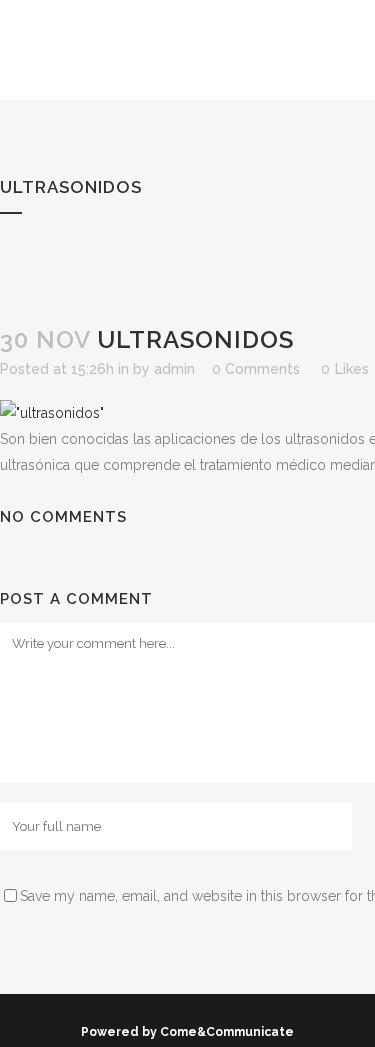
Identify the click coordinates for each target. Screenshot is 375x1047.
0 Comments (256, 369)
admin (174, 369)
